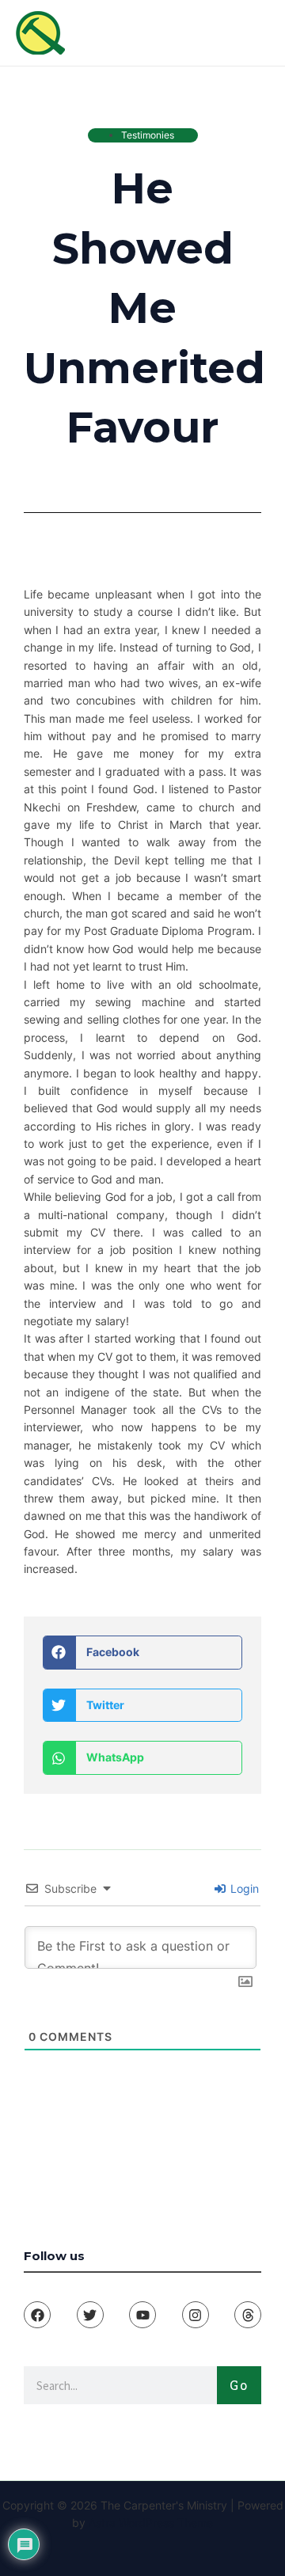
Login (243, 1888)
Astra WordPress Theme (151, 2523)
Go (239, 2385)
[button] (142, 1653)
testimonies (148, 135)
